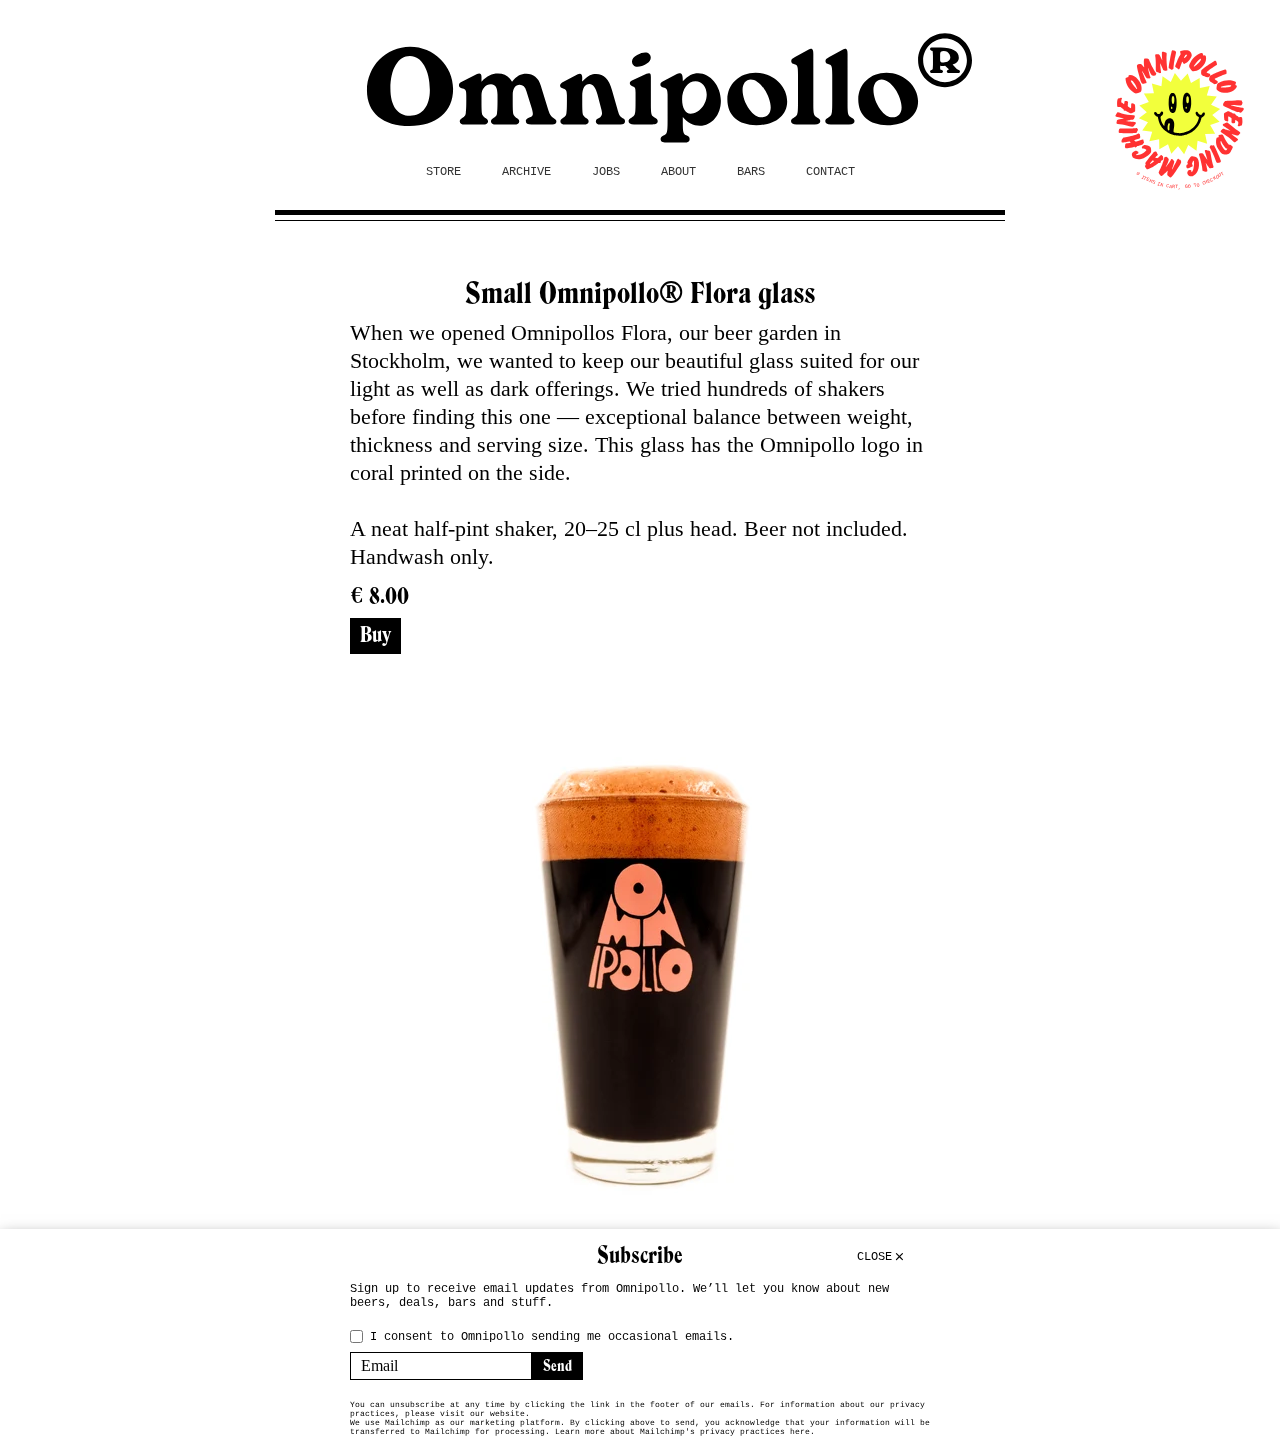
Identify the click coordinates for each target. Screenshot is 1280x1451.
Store (443, 172)
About (678, 172)
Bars (751, 172)
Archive (526, 172)
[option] (640, 977)
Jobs (606, 172)
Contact (830, 172)
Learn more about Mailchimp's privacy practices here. (685, 1431)
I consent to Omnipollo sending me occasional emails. (552, 1337)
